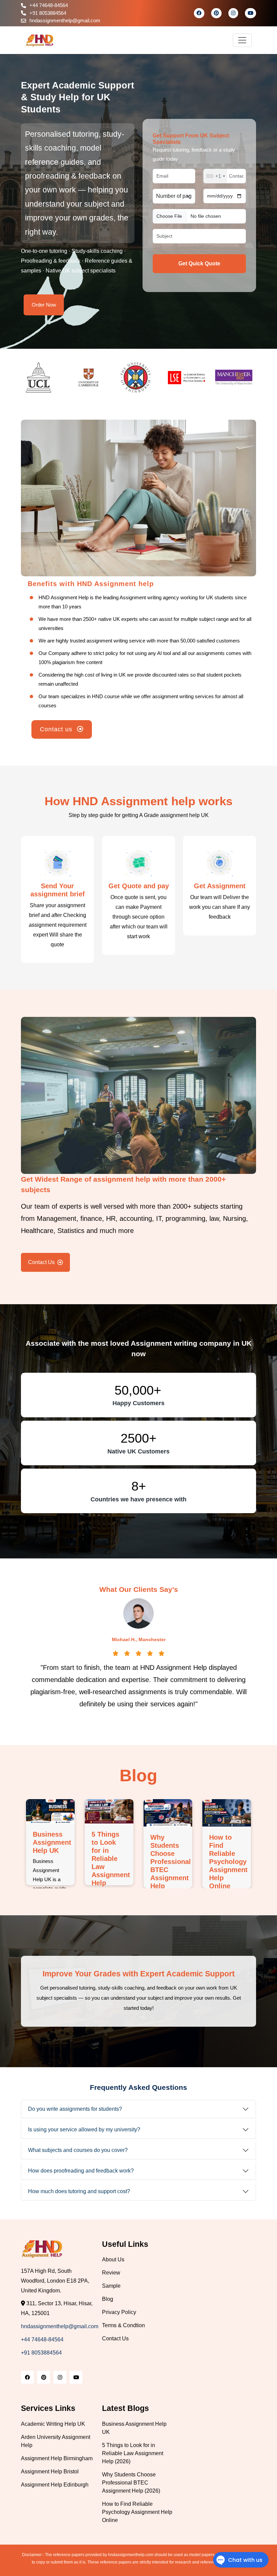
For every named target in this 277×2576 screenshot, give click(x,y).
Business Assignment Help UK (52, 1842)
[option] (45, 377)
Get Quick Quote (199, 264)
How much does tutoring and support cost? (79, 2191)
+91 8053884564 (48, 13)
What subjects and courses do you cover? (78, 2150)
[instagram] (233, 13)
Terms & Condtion (123, 2325)
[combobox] (215, 176)
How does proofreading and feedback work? (81, 2171)
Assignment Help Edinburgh (55, 2485)
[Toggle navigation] (242, 40)
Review (111, 2273)
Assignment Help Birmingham (57, 2458)
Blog (108, 2299)
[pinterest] (216, 13)
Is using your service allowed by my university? (84, 2130)
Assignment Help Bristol (50, 2472)
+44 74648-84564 (49, 5)
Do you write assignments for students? (75, 2109)
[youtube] (250, 13)
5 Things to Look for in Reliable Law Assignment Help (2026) (133, 2453)
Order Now (44, 305)
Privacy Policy (119, 2312)
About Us (113, 2259)
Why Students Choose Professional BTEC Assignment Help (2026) (131, 2483)
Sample (111, 2286)
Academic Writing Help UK (53, 2424)
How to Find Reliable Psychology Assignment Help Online (228, 1862)
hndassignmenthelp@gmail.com (65, 20)
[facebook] (199, 13)
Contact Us (41, 1262)
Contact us (57, 729)
